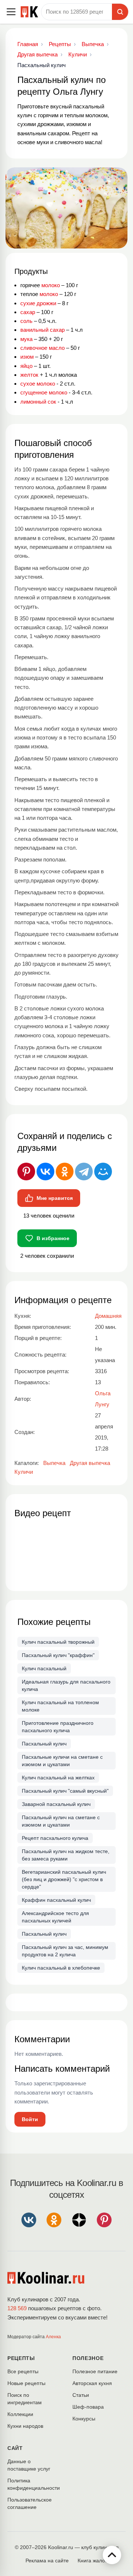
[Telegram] (84, 1172)
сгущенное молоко (44, 392)
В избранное (53, 1238)
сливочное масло (42, 348)
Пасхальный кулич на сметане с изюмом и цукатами (61, 1821)
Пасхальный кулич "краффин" (58, 1655)
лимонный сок (38, 402)
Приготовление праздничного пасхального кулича (58, 1727)
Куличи (24, 1472)
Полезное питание (95, 2371)
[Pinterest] (26, 1172)
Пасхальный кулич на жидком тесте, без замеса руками (66, 1855)
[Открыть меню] (11, 12)
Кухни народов (25, 2426)
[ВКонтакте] (45, 1172)
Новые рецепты (26, 2383)
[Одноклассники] (65, 1172)
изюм (27, 357)
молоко (51, 285)
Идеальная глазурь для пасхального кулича (66, 1685)
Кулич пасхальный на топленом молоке (60, 1706)
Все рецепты (23, 2371)
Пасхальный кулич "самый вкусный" (65, 1791)
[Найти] (120, 12)
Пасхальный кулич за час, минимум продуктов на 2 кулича (65, 1951)
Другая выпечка (90, 1463)
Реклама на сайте (47, 2561)
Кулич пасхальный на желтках (58, 1778)
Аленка (53, 2337)
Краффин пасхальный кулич (56, 1900)
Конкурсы (84, 2419)
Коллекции (20, 2414)
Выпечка (54, 1463)
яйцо (26, 366)
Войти (30, 2119)
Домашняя (108, 1316)
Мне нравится (55, 1198)
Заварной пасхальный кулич (56, 1804)
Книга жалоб (93, 2561)
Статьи (81, 2395)
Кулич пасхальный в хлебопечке (61, 1968)
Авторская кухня (92, 2383)
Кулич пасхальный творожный (58, 1642)
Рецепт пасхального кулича (55, 1838)
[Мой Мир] (103, 1172)
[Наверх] (112, 2555)
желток (29, 375)
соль (26, 321)
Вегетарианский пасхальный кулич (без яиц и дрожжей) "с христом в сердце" (64, 1879)
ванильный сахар (42, 330)
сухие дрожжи (38, 303)
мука (26, 339)
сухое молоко (38, 384)
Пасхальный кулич (44, 1744)
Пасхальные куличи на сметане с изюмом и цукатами (62, 1761)
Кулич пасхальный (44, 1668)
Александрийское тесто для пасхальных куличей (55, 1917)
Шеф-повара (88, 2407)
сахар (28, 312)
